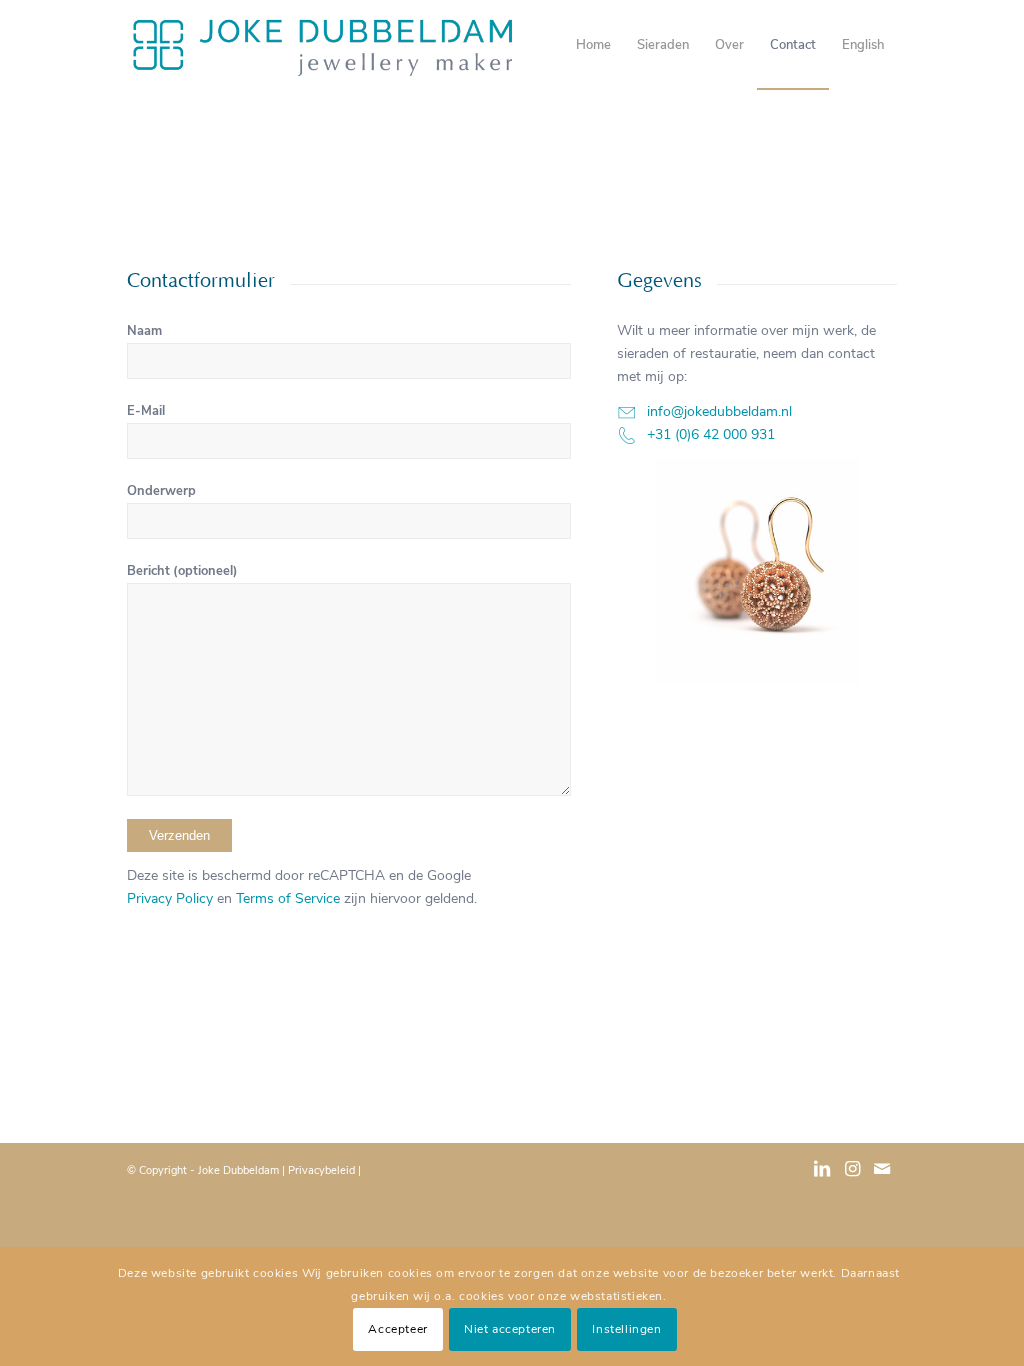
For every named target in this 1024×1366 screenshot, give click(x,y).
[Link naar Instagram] (852, 1179)
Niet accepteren (510, 1329)
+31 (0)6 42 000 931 (711, 434)
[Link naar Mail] (882, 1179)
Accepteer (397, 1329)
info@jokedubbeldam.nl (719, 411)
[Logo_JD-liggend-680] (323, 45)
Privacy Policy (170, 898)
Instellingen (626, 1329)
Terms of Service (288, 898)
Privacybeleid (321, 1170)
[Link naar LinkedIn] (822, 1179)
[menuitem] (593, 45)
